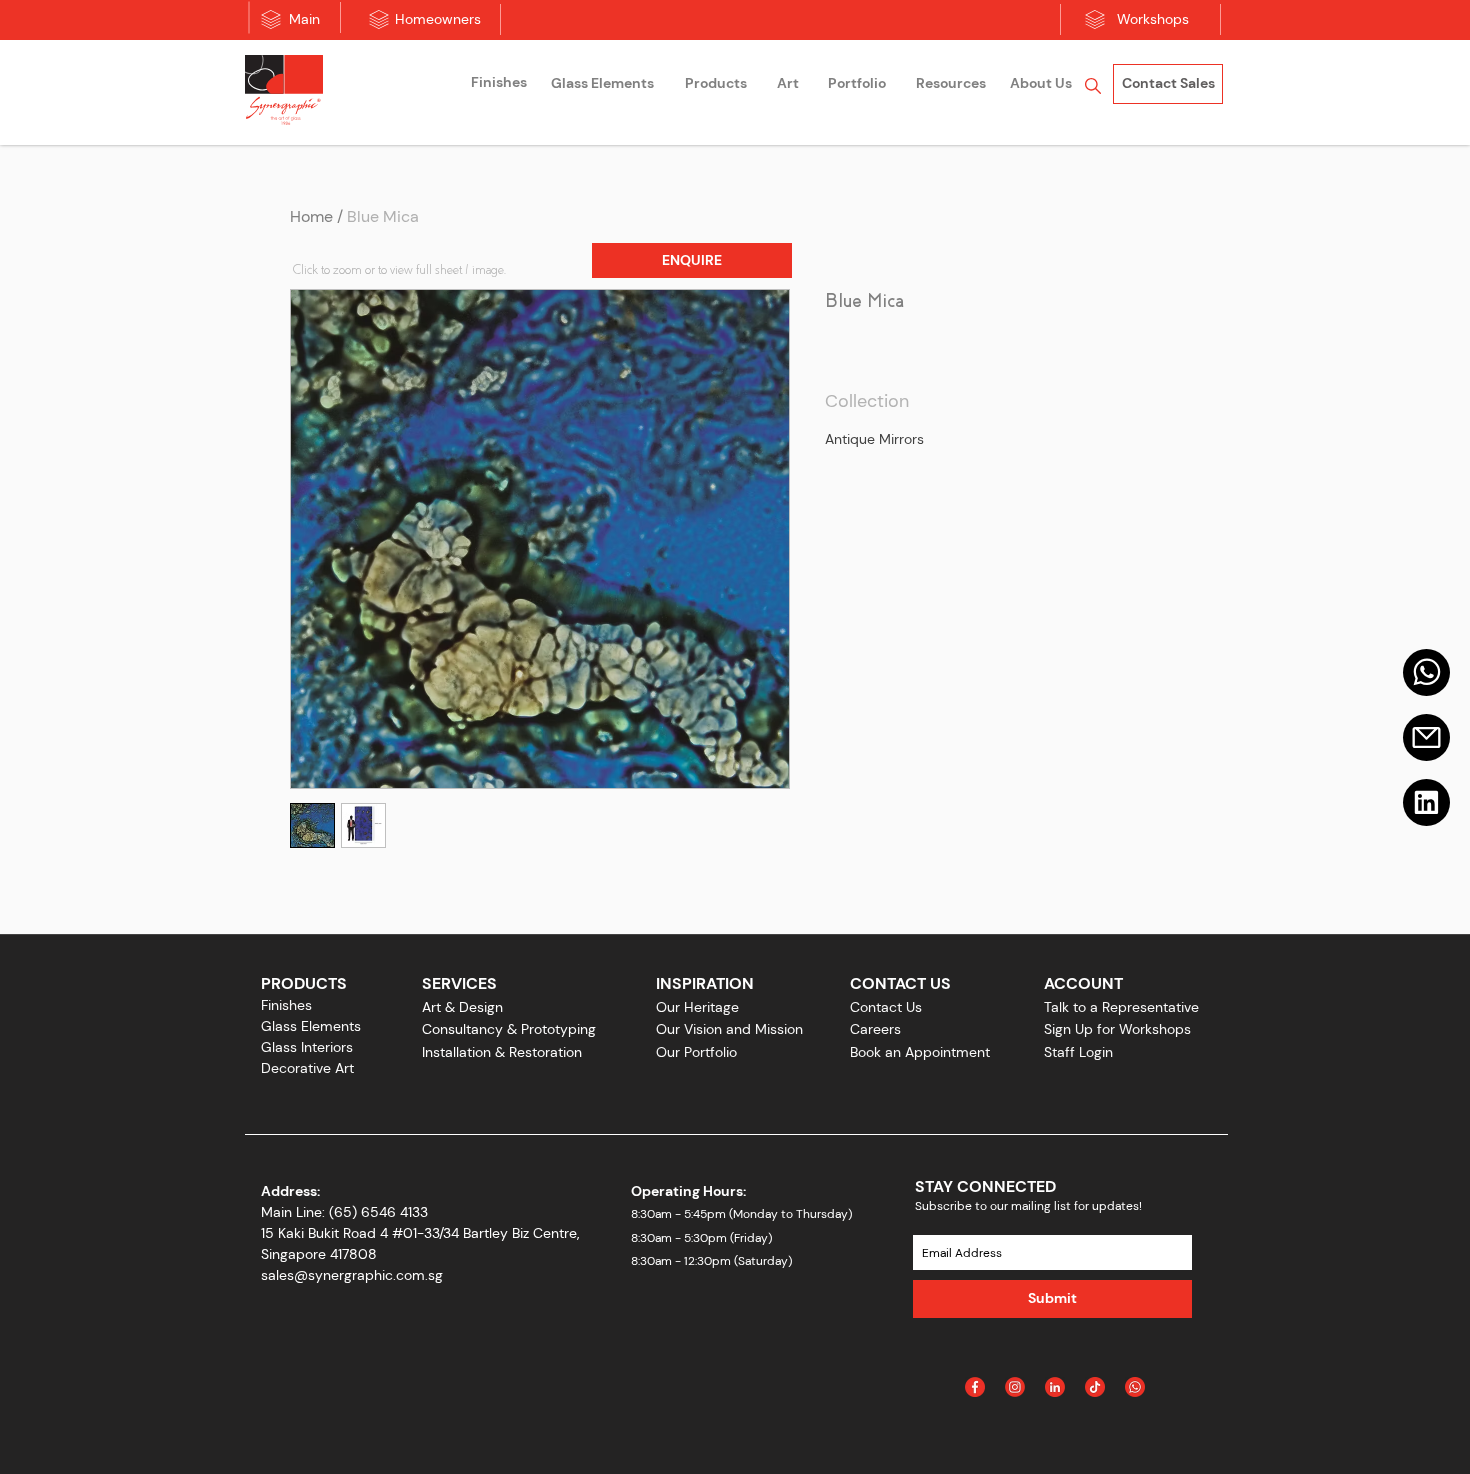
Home (311, 216)
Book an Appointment (920, 1052)
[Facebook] (975, 1387)
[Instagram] (1015, 1387)
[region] (499, 85)
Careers (875, 1029)
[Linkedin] (1426, 802)
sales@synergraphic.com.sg (352, 1275)
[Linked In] (1055, 1387)
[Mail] (1426, 672)
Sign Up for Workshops (1117, 1029)
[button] (692, 260)
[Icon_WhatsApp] (1135, 1387)
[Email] (1426, 737)
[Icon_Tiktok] (1095, 1387)
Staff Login (1078, 1052)
